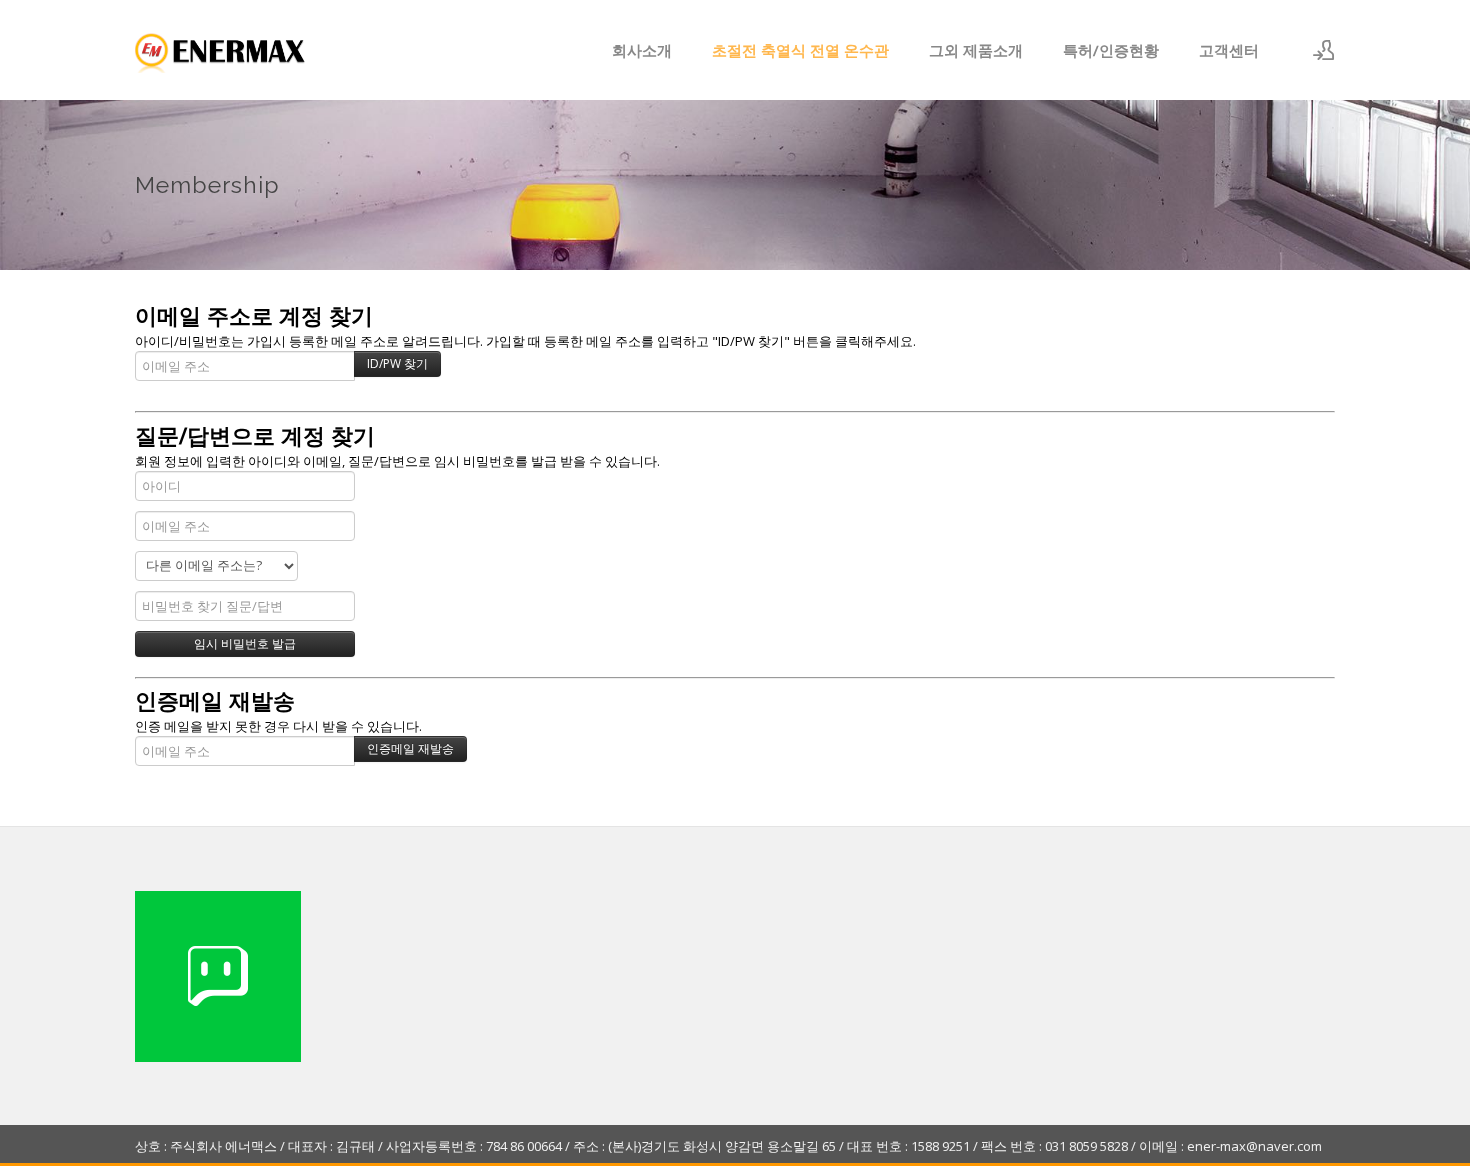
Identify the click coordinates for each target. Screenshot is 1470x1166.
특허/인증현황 (1111, 50)
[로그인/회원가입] (1324, 50)
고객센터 (1229, 50)
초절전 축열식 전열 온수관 (800, 50)
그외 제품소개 (976, 50)
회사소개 (642, 50)
